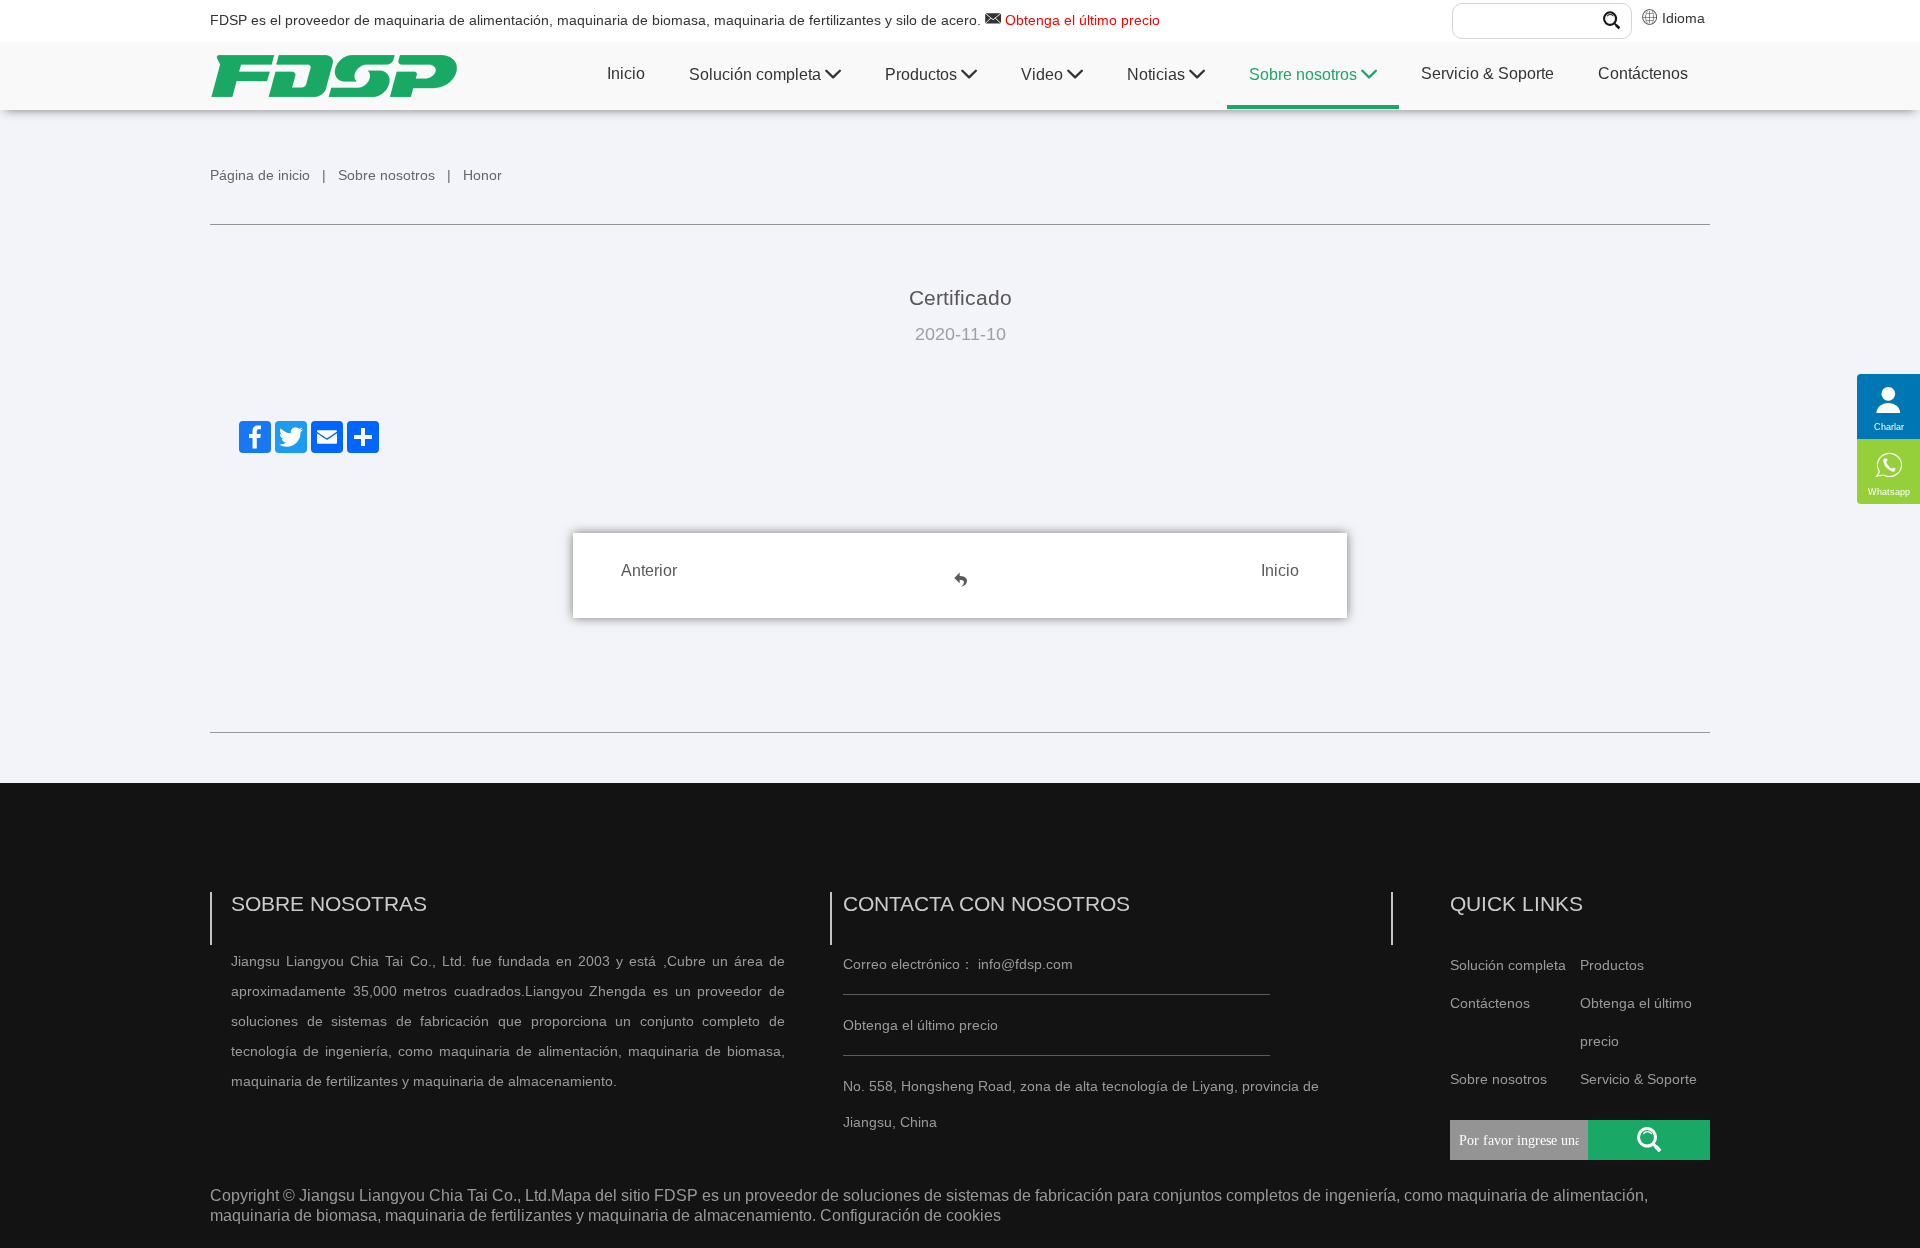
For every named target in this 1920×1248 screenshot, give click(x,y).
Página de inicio (260, 175)
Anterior (649, 570)
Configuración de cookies (908, 1215)
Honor (482, 175)
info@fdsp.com (1025, 964)
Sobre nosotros (1305, 74)
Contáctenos (1643, 73)
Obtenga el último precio (1082, 20)
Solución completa (757, 74)
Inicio (626, 73)
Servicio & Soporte (1487, 73)
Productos (923, 74)
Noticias (1158, 74)
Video (1044, 74)
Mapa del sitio (600, 1195)
